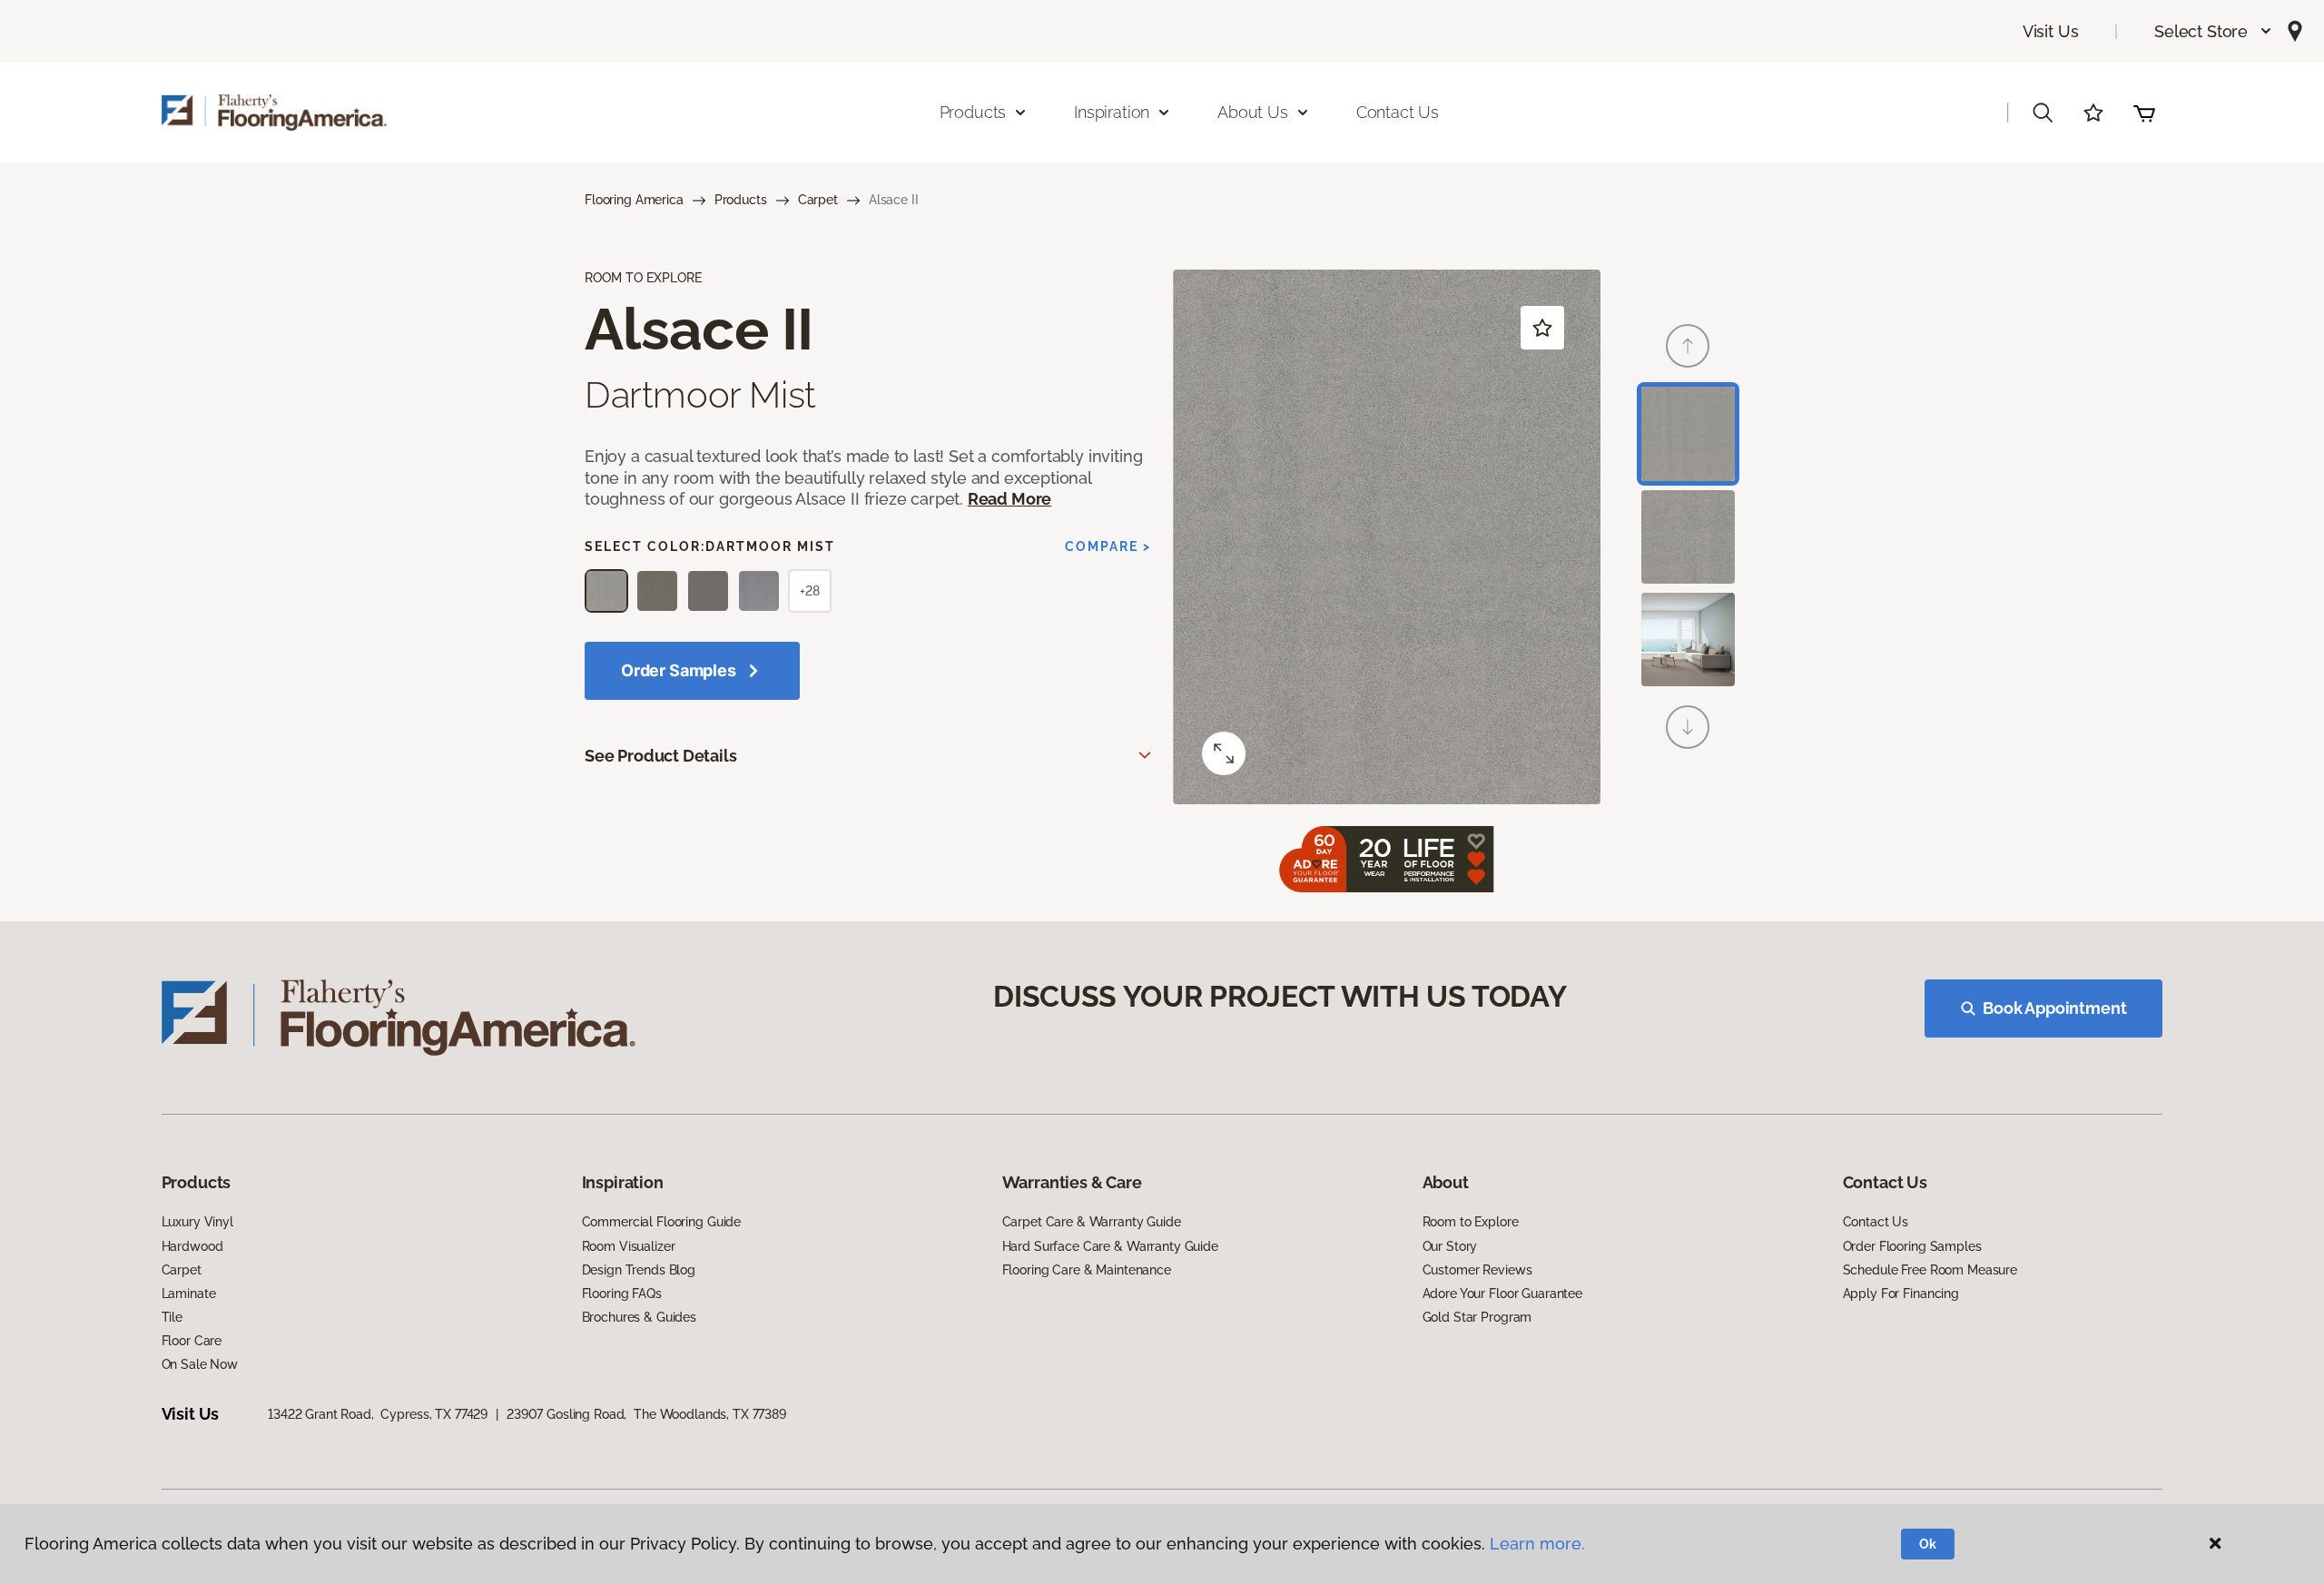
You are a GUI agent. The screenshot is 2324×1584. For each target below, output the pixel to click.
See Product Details (661, 756)
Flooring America (634, 200)
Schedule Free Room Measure (1930, 1270)
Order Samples (679, 670)
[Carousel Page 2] (1688, 537)
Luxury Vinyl (197, 1222)
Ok (1928, 1544)
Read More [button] (1009, 499)
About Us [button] (1253, 112)
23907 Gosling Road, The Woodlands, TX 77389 (646, 1414)
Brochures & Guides (639, 1317)
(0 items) (2144, 113)
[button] (2214, 31)
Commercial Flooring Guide (662, 1222)
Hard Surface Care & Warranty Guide (1110, 1246)
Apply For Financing (1901, 1294)
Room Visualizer (629, 1246)
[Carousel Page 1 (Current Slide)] (1688, 433)
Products (741, 200)
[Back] (1688, 346)
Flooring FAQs (622, 1294)
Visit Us (2051, 31)
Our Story (1450, 1246)
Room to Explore (1471, 1222)
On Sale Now (200, 1364)
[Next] (1688, 727)
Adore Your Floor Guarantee (1502, 1294)
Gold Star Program (1477, 1317)
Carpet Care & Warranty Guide (1092, 1222)
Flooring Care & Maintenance (1087, 1270)
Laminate (189, 1294)
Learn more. (1537, 1544)
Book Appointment (2054, 1008)
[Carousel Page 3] (1688, 640)
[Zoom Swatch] (1224, 753)
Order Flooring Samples (1912, 1246)
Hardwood (192, 1246)
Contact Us (1398, 112)
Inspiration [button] (1112, 112)
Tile (172, 1317)
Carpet (818, 200)
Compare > (1108, 546)
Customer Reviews (1477, 1270)
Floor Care (192, 1341)
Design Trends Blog (639, 1270)
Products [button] (973, 112)
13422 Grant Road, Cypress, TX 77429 (378, 1414)
